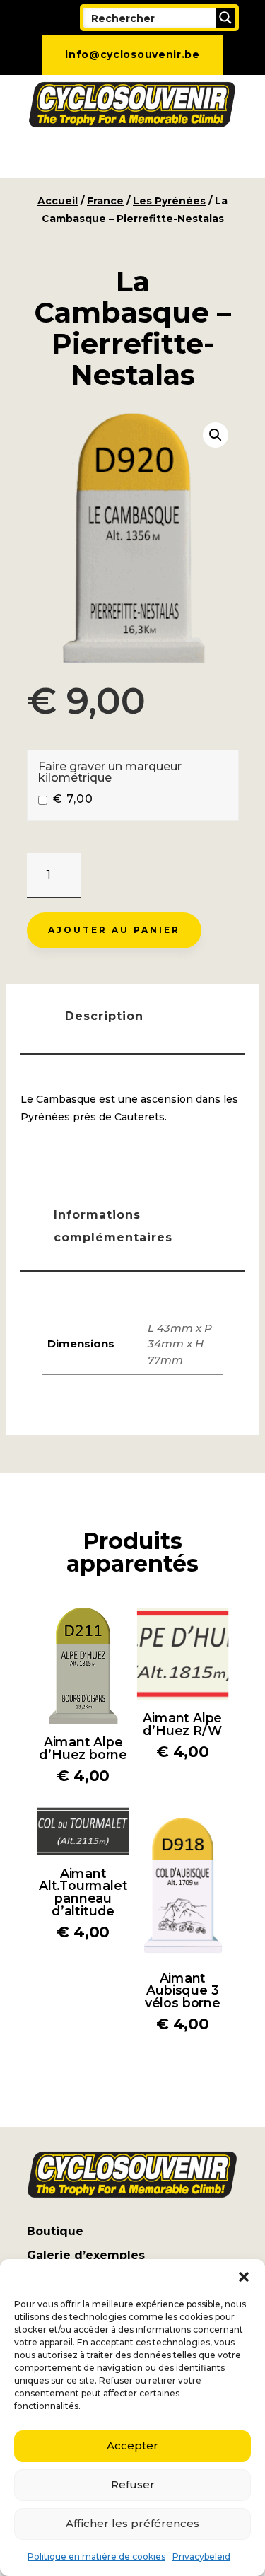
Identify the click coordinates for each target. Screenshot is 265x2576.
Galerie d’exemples (86, 2255)
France (105, 201)
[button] (244, 2277)
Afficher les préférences (132, 2523)
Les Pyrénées (169, 201)
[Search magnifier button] (225, 18)
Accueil (58, 201)
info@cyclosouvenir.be (132, 54)
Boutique (55, 2231)
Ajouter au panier (114, 930)
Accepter (132, 2446)
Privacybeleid (201, 2557)
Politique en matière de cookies (96, 2557)
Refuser (133, 2484)
